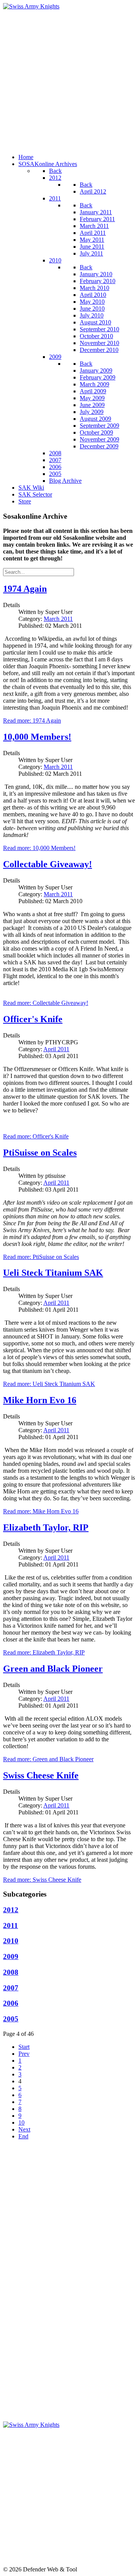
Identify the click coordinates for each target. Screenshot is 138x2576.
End (23, 2136)
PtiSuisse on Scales (40, 1153)
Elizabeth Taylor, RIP (46, 1527)
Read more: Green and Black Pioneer (48, 1759)
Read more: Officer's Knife (36, 1136)
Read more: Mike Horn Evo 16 (41, 1511)
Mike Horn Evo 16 (40, 1400)
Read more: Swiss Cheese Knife (42, 1880)
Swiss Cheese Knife (41, 1775)
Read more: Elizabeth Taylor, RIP (44, 1652)
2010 (11, 1941)
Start (24, 2047)
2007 (11, 1988)
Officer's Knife (33, 1019)
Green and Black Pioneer (53, 1669)
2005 (11, 2019)
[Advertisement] (69, 79)
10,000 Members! (37, 737)
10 (21, 2123)
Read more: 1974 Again (32, 721)
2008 (11, 1972)
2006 (11, 2003)
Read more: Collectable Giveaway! (46, 1003)
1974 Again (25, 589)
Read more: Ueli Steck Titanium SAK (49, 1384)
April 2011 (56, 1049)
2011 (11, 1925)
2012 (11, 1910)
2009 (11, 1956)
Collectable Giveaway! (48, 864)
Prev (24, 2054)
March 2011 (58, 619)
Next (24, 2129)
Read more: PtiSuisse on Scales (41, 1257)
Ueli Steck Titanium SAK (53, 1273)
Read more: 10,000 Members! (39, 848)
